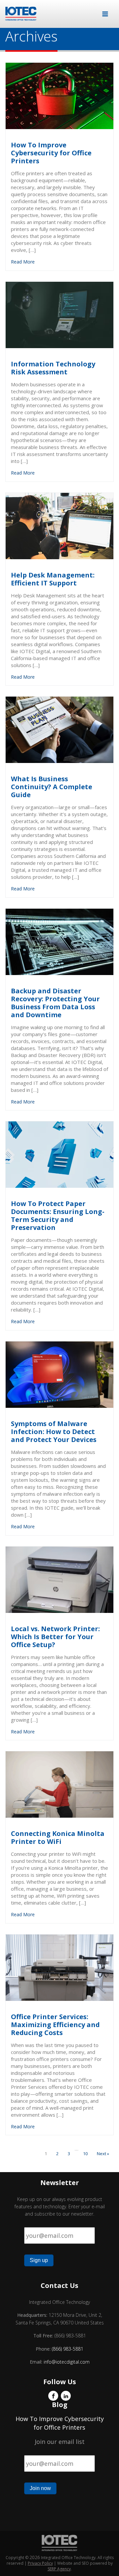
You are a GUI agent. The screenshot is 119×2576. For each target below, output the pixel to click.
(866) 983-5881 (68, 2349)
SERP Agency (59, 2569)
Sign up (39, 2260)
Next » (103, 2154)
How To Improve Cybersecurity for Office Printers (60, 2423)
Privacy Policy (40, 2563)
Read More (23, 262)
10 (85, 2154)
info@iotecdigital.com (66, 2362)
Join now (40, 2488)
